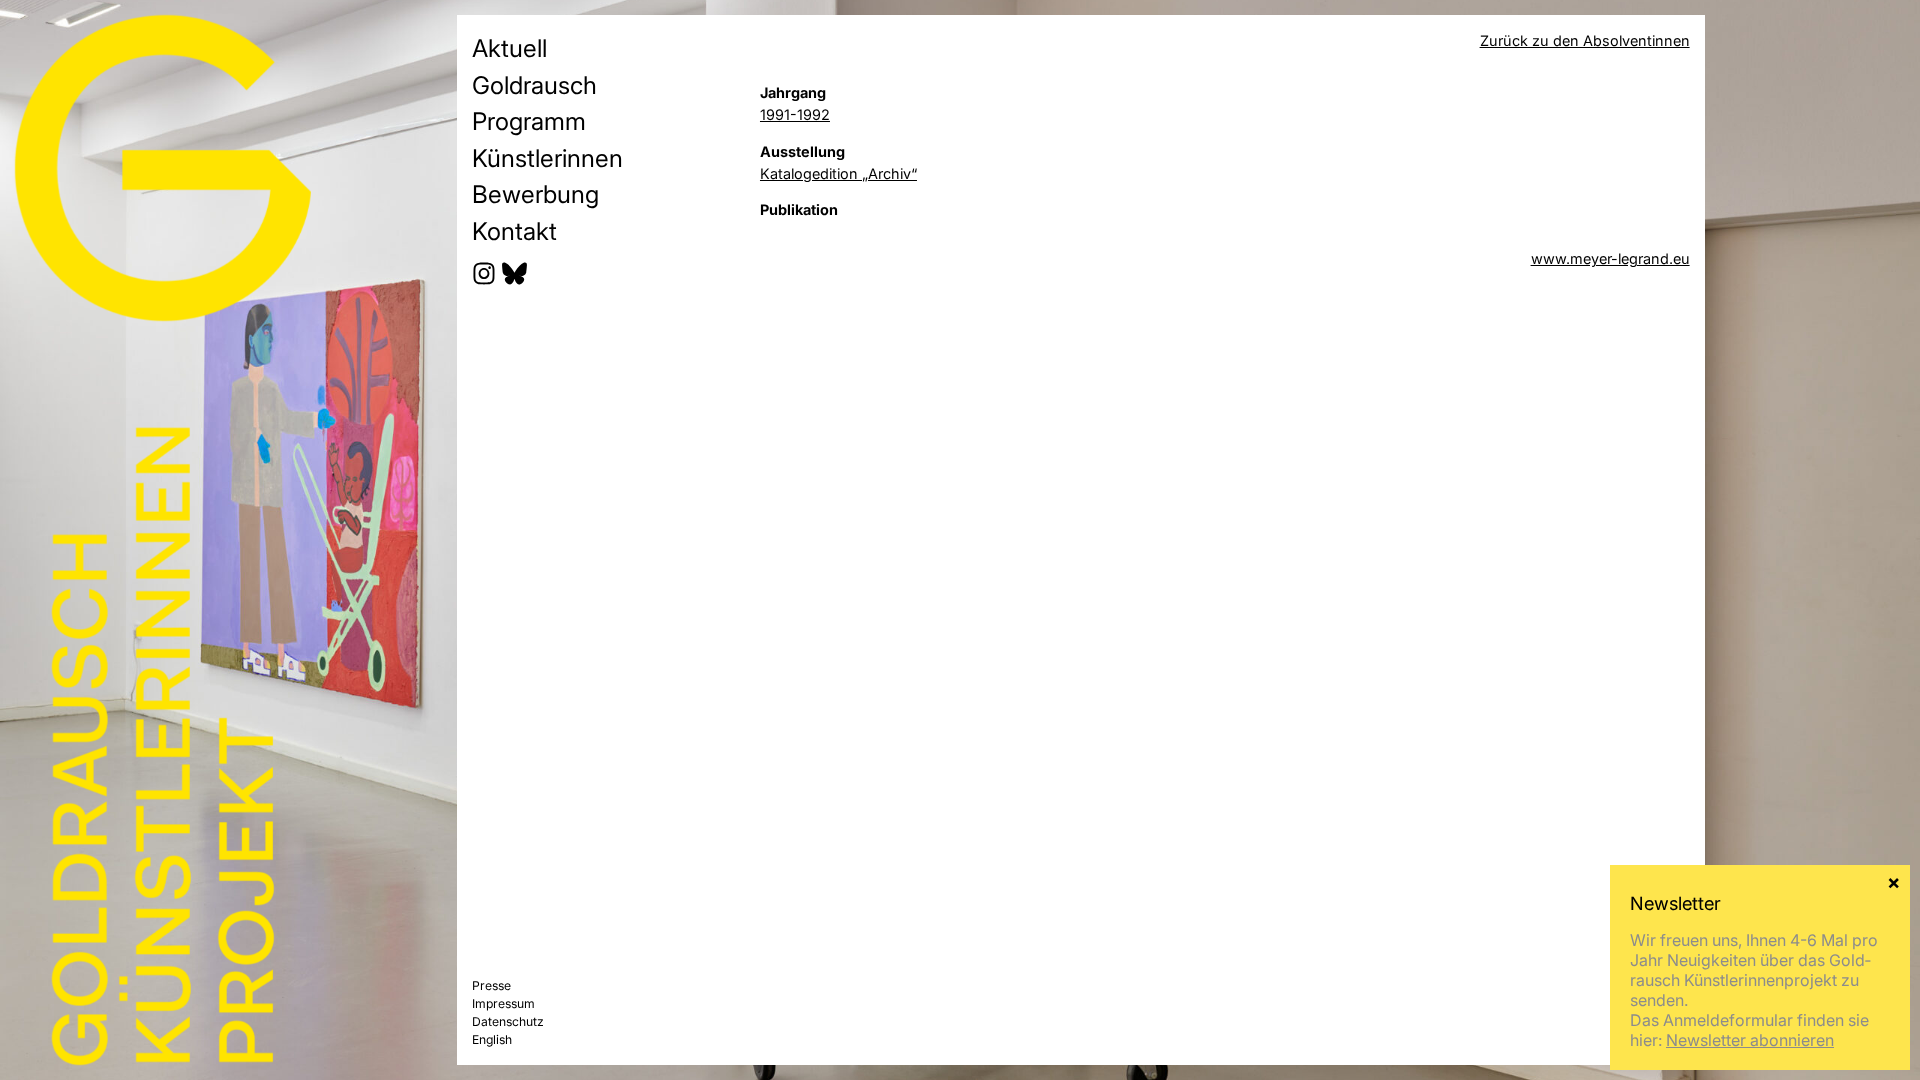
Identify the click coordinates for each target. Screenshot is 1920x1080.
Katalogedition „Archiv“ (838, 173)
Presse (491, 985)
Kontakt (514, 231)
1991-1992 (795, 114)
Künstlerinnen (547, 158)
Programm (529, 121)
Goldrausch (534, 85)
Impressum (503, 1003)
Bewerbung (535, 194)
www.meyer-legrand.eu (1610, 258)
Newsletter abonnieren (1750, 1040)
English (492, 1039)
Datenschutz (508, 1021)
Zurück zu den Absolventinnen (1585, 40)
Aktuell (509, 48)
